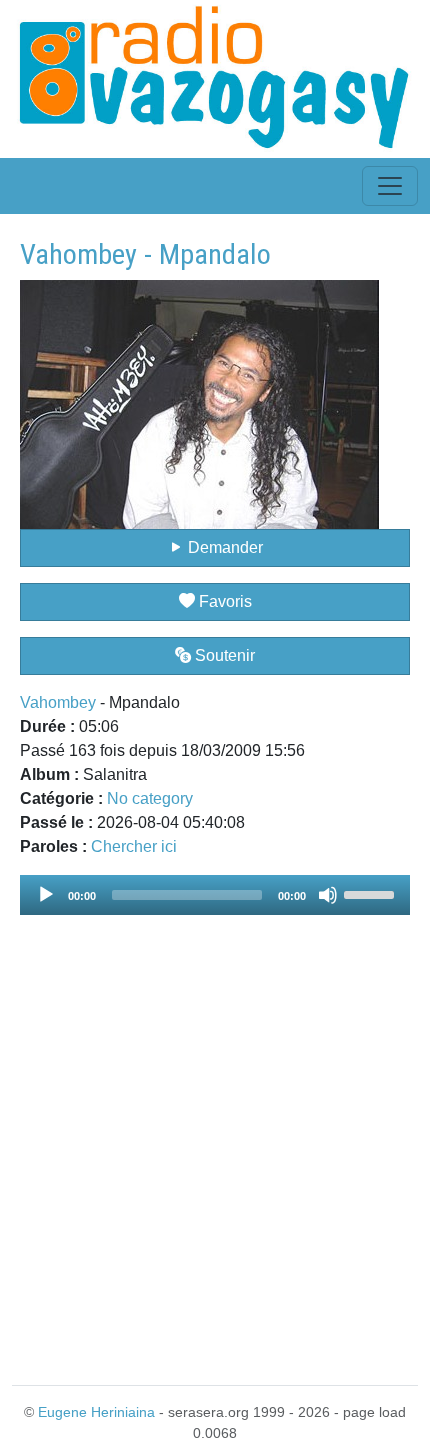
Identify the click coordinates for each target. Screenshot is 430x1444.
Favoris (223, 601)
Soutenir (223, 655)
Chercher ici (134, 846)
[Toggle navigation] (390, 186)
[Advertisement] (215, 1138)
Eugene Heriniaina (96, 1412)
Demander (223, 547)
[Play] (46, 895)
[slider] (372, 893)
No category (150, 798)
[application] (215, 895)
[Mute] (328, 895)
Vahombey (58, 702)
